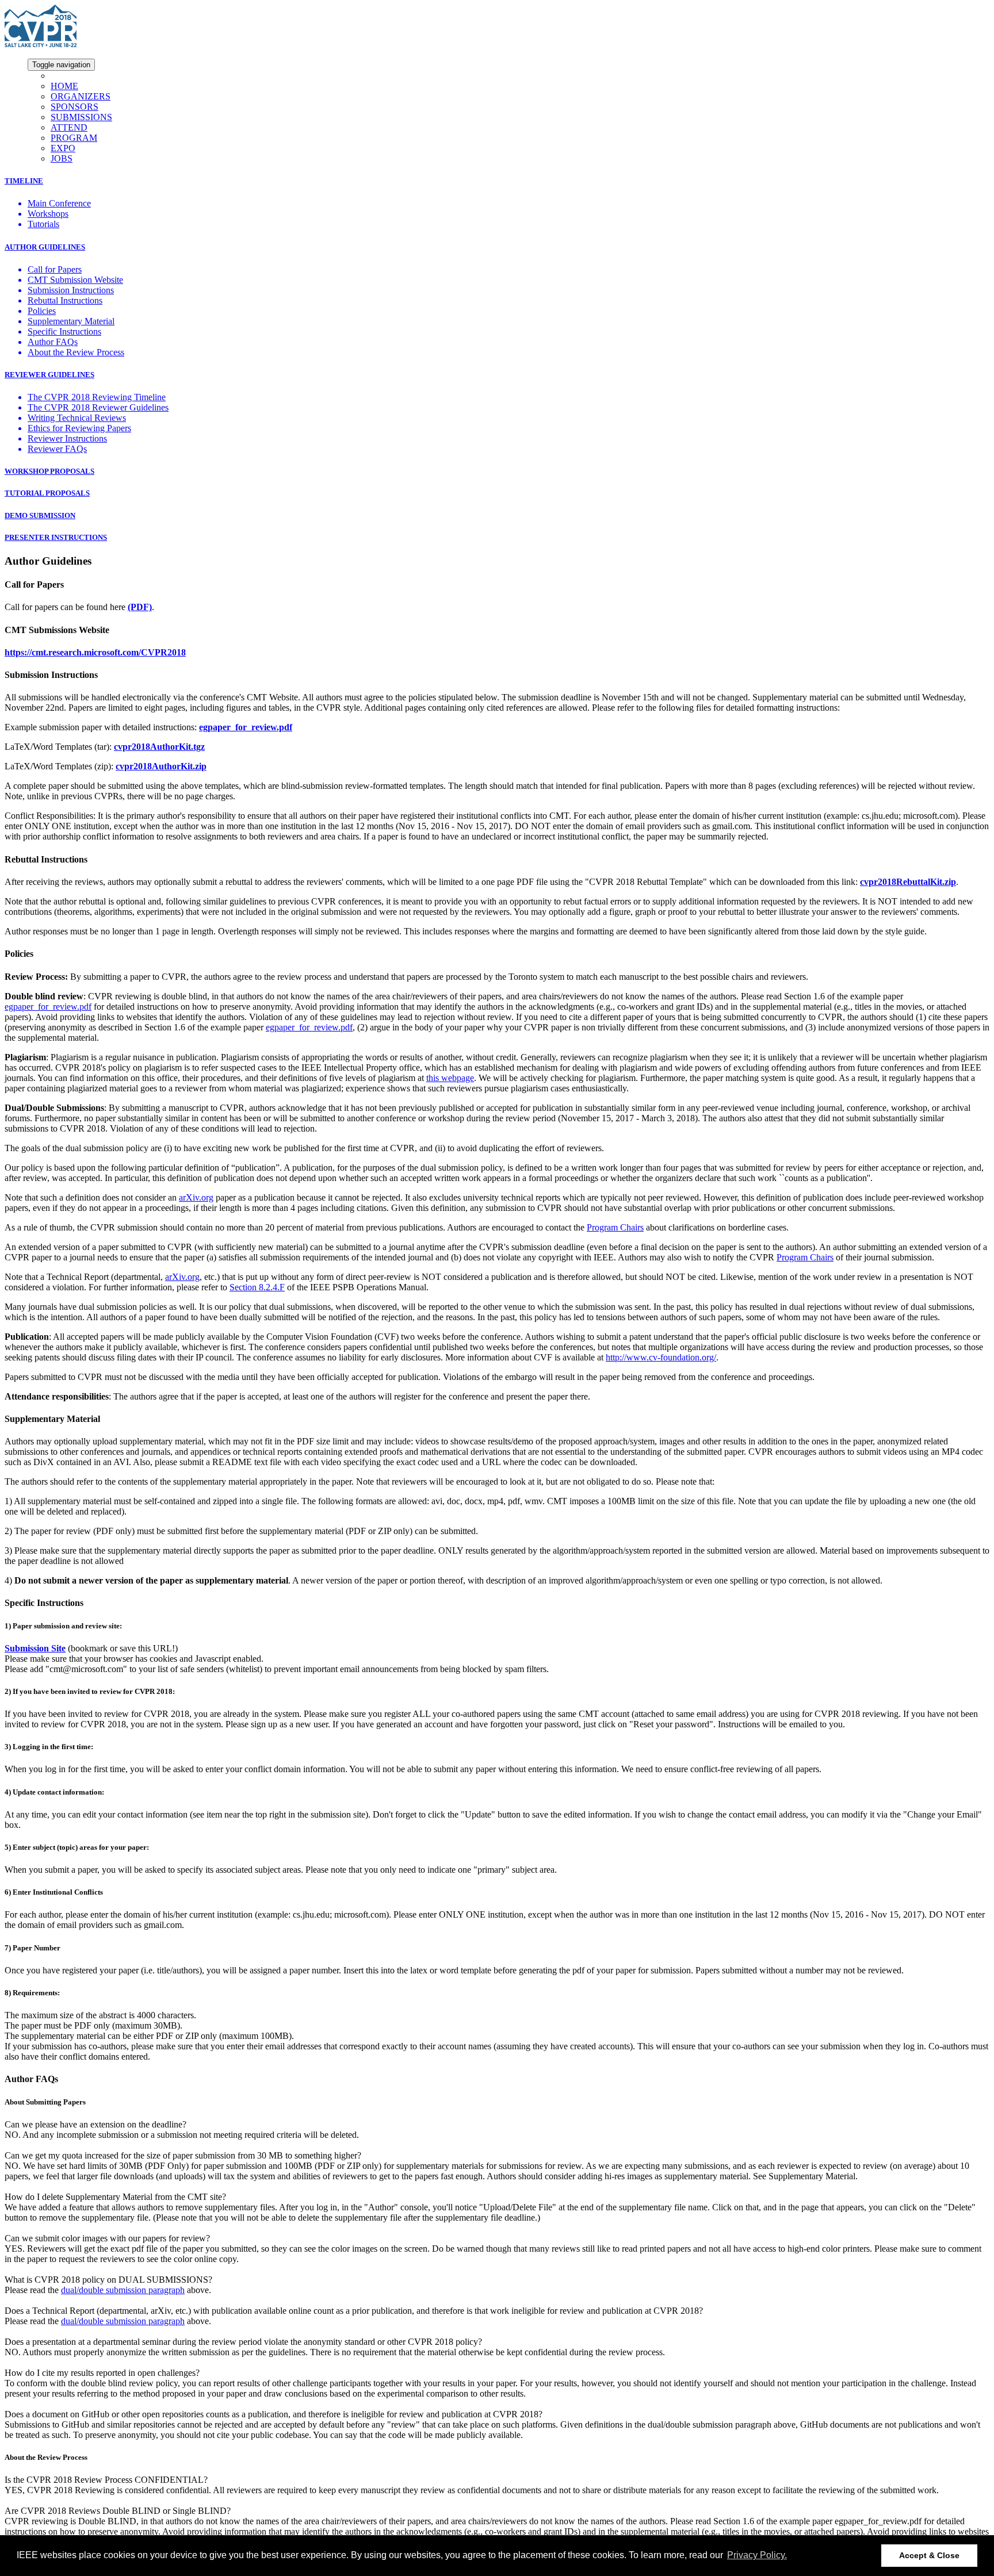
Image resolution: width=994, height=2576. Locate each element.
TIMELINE (24, 181)
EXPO (63, 148)
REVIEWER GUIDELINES (49, 375)
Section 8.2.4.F (257, 1287)
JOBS (62, 158)
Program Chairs (615, 1227)
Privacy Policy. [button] (757, 2555)
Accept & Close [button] (929, 2555)
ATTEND (69, 127)
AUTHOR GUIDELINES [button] (45, 247)
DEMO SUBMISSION (40, 515)
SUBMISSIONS (81, 117)
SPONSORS (74, 107)
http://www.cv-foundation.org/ (661, 1357)
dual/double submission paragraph (123, 2290)
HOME (64, 86)
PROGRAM (74, 138)
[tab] (497, 181)
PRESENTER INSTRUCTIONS (56, 537)
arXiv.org (182, 1277)
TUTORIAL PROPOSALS (47, 493)
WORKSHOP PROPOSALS (49, 471)
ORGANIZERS (81, 96)
